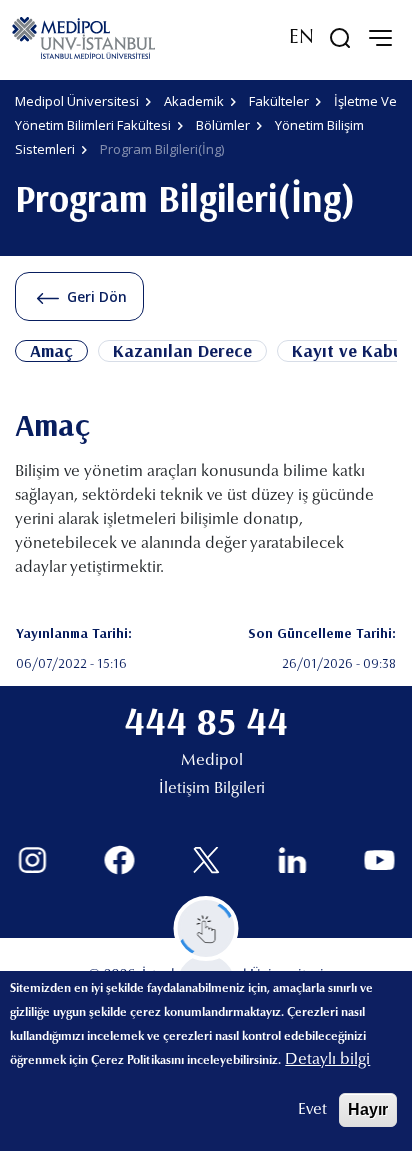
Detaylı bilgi (327, 1060)
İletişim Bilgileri (212, 789)
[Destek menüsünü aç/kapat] (206, 928)
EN (301, 38)
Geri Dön (97, 296)
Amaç (51, 351)
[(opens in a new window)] (32, 860)
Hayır (368, 1109)
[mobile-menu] (380, 38)
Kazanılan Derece (182, 351)
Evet (312, 1110)
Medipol (212, 761)
